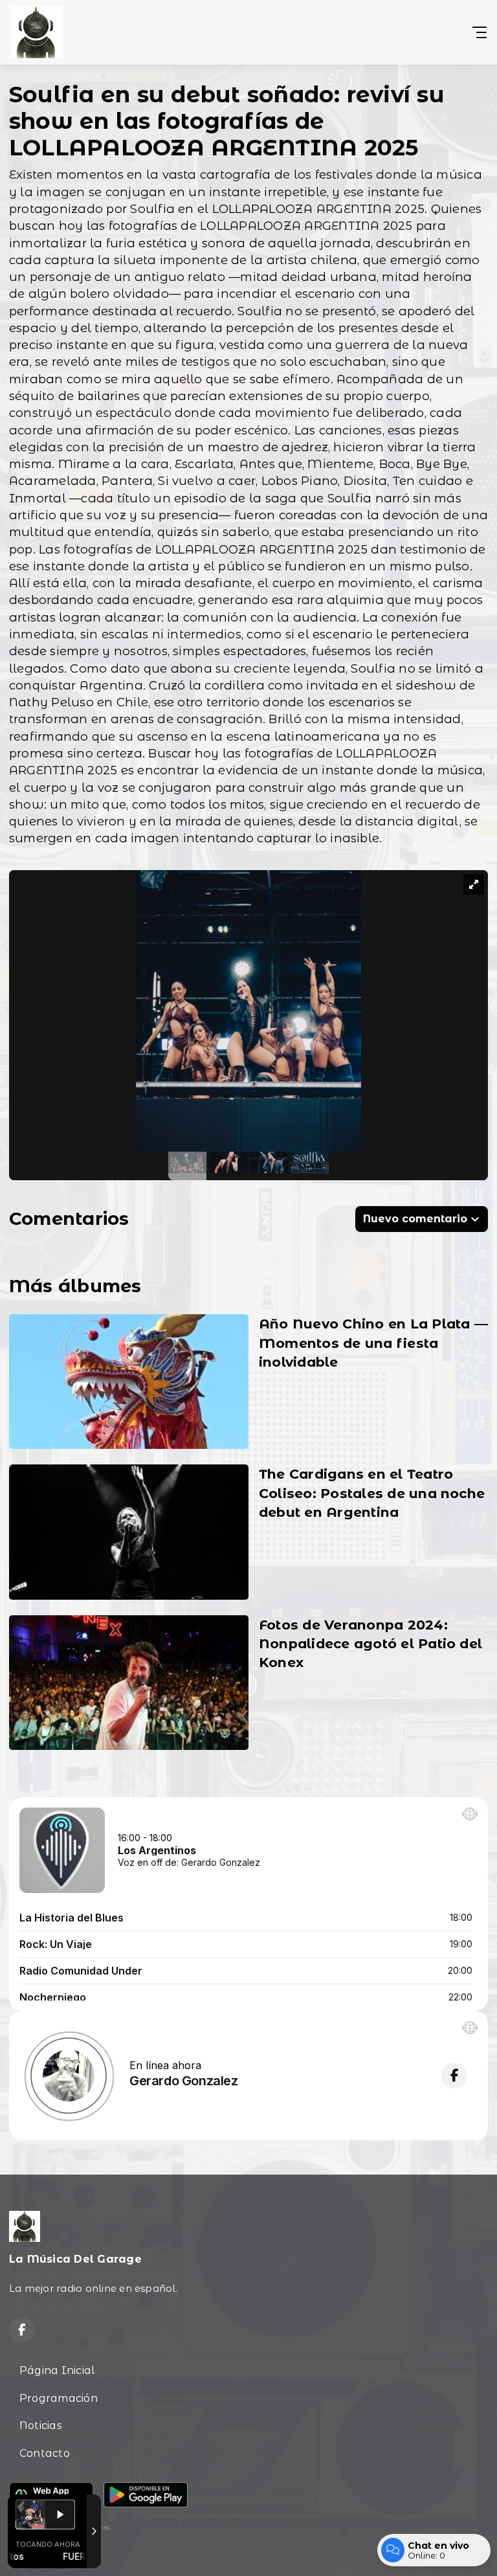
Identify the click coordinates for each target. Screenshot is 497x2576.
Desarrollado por (38, 2552)
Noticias (41, 2425)
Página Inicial (57, 2370)
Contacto (45, 2453)
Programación (59, 2398)
